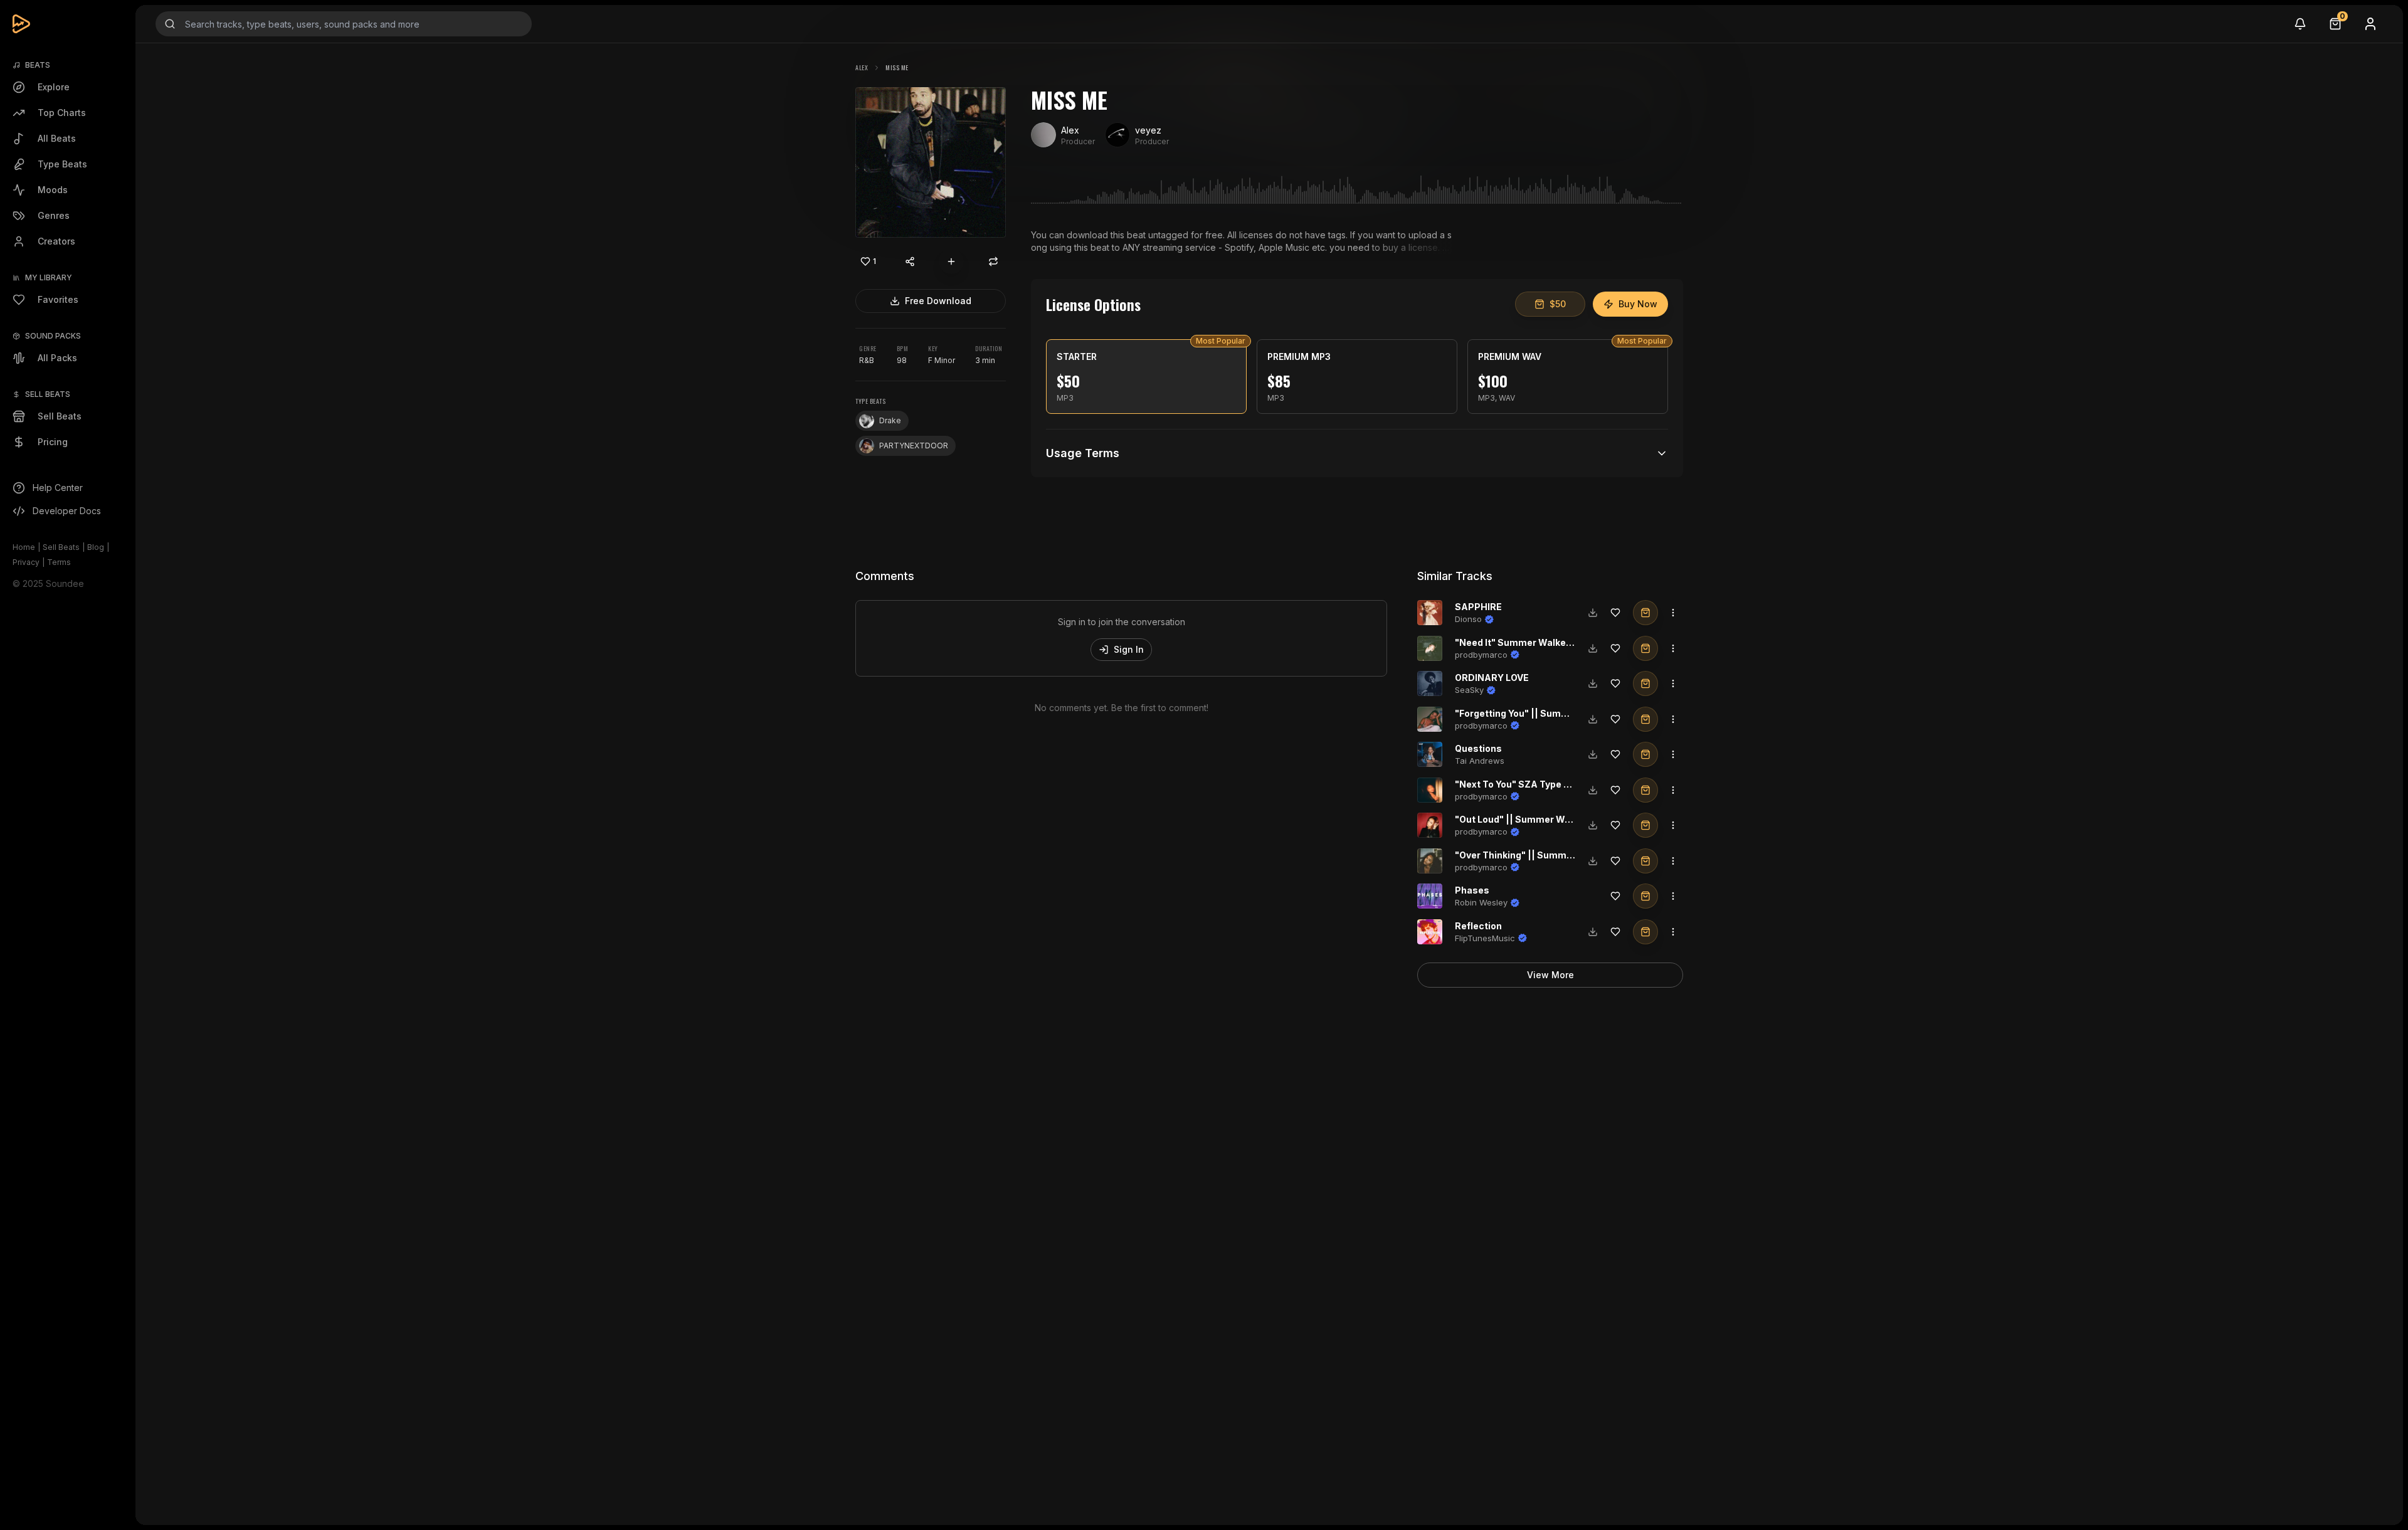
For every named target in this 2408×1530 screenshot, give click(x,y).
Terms (59, 562)
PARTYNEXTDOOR (914, 446)
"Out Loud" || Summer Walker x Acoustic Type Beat (1570, 819)
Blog (96, 547)
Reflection (1478, 926)
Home (24, 547)
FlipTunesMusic (1485, 938)
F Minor (942, 360)
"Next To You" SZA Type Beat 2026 (1533, 784)
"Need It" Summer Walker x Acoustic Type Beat (1561, 642)
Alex (862, 67)
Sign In (1129, 649)
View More (1550, 975)
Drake (890, 420)
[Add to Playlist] (951, 261)
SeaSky (1469, 690)
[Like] (1615, 613)
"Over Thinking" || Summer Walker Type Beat (1555, 855)
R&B (867, 360)
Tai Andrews (1480, 761)
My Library (49, 277)
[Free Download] (1593, 613)
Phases (1472, 890)
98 (902, 360)
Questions (1478, 748)
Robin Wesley (1481, 902)
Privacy (26, 562)
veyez (1148, 130)
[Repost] (993, 261)
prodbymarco (1481, 655)
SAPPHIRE (1478, 607)
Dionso (1468, 619)
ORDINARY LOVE (1492, 678)
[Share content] (910, 261)
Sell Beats (61, 547)
